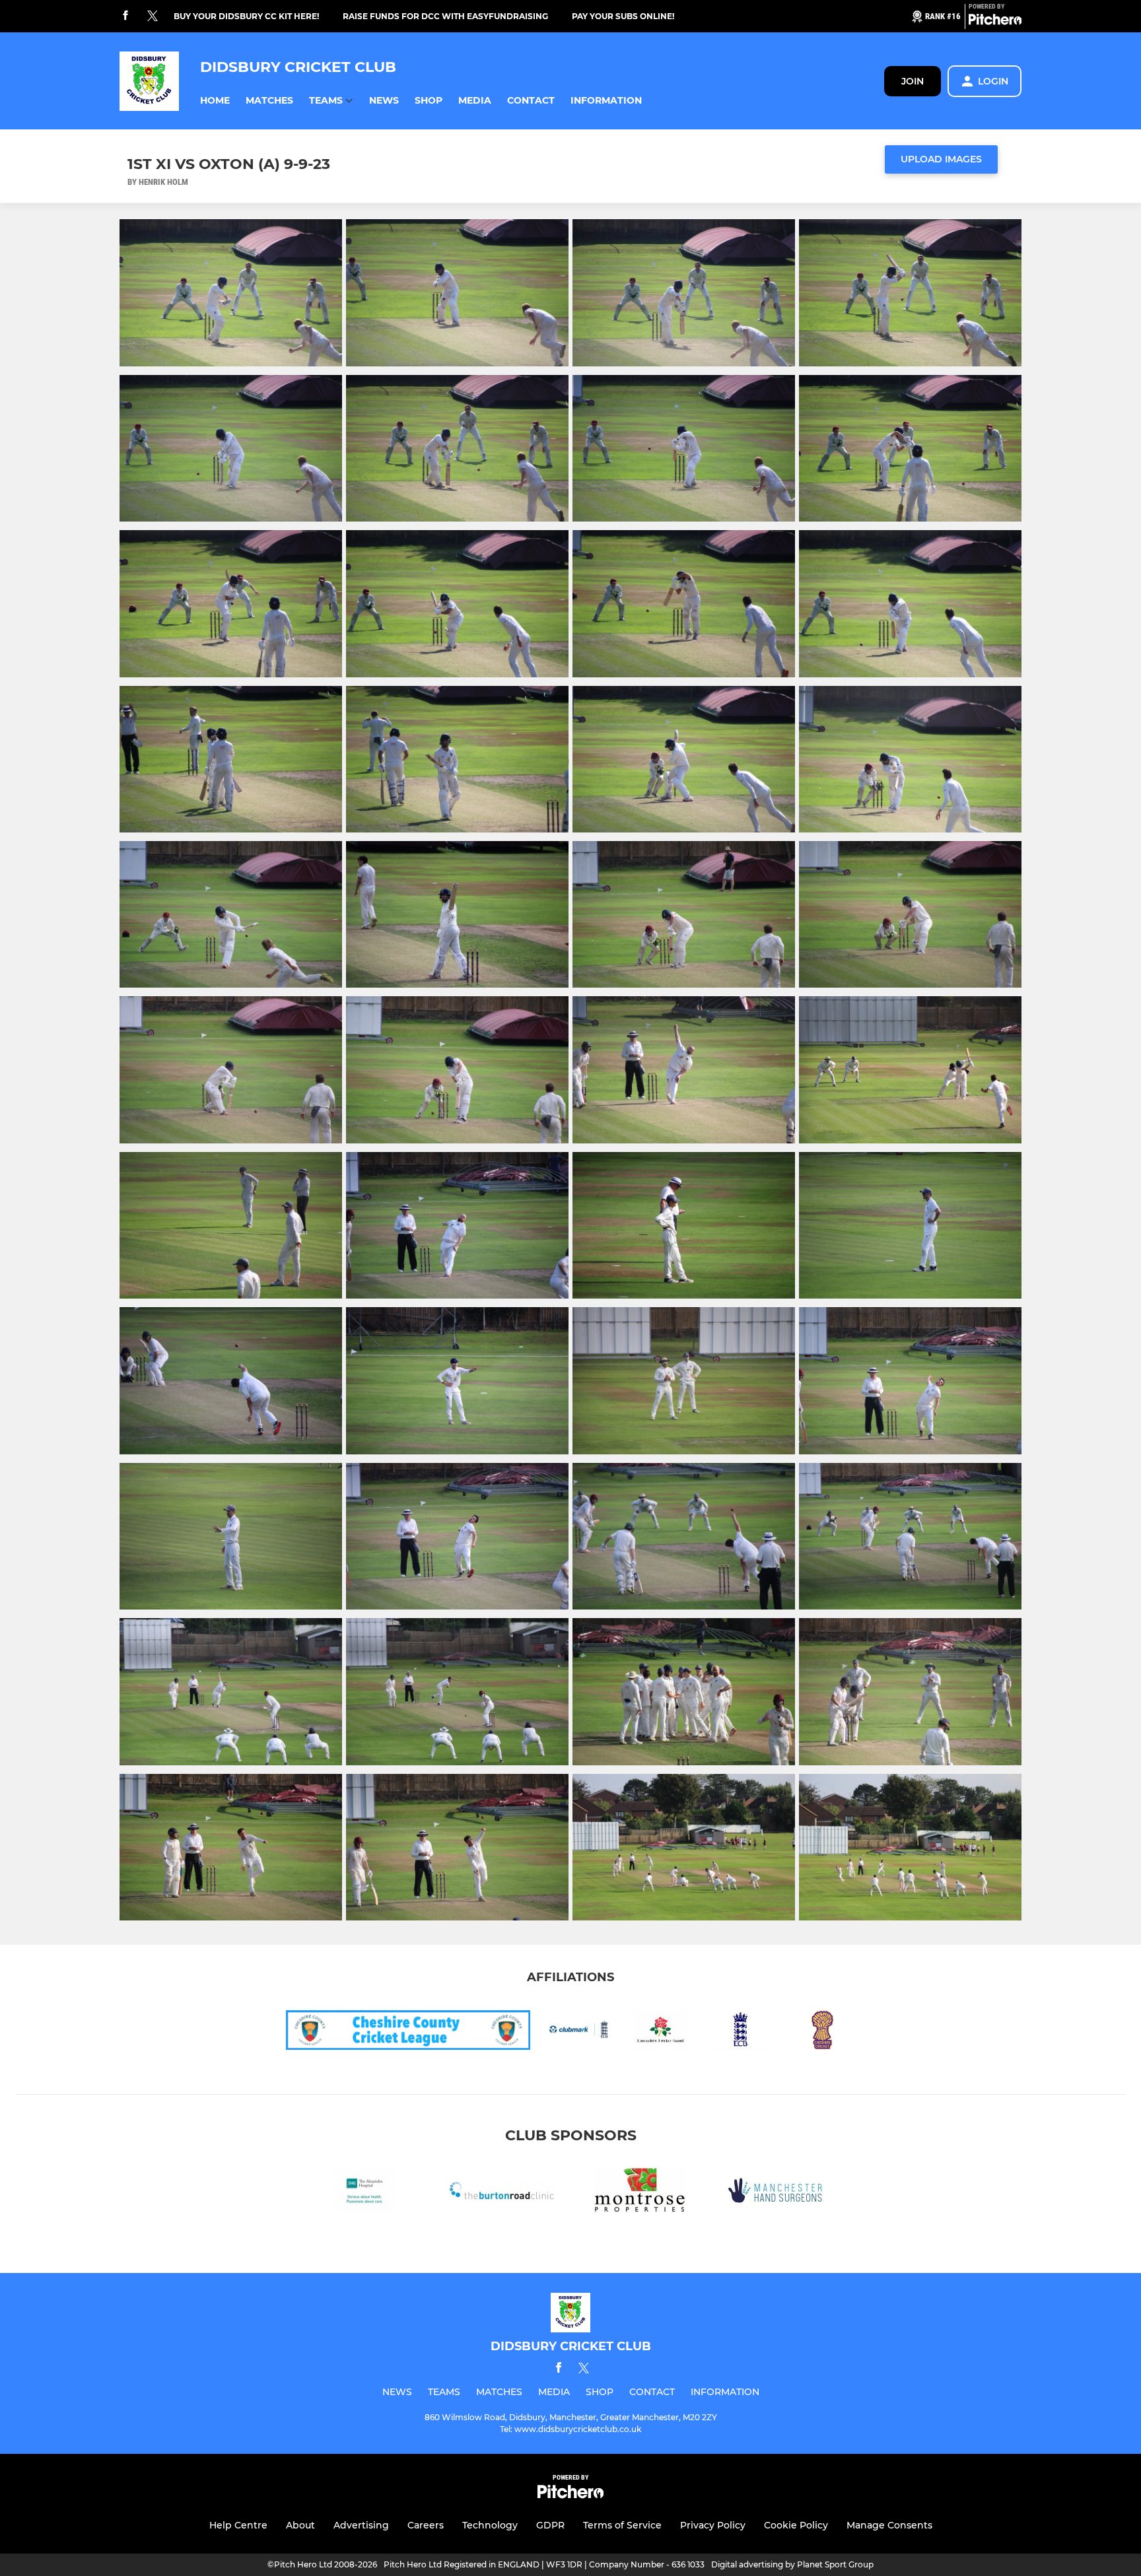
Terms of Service (622, 2525)
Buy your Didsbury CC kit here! (246, 16)
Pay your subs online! (623, 16)
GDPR (550, 2525)
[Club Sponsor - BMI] (364, 2193)
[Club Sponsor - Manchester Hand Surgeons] (777, 2193)
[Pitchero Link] (995, 22)
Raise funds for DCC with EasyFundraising (445, 16)
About (300, 2525)
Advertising (361, 2525)
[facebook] (125, 16)
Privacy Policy (713, 2525)
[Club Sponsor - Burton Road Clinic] (502, 2193)
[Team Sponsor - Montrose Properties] (639, 2193)
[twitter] (153, 17)
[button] (215, 101)
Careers (426, 2525)
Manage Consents (889, 2525)
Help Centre (238, 2525)
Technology (490, 2525)
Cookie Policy (796, 2525)
